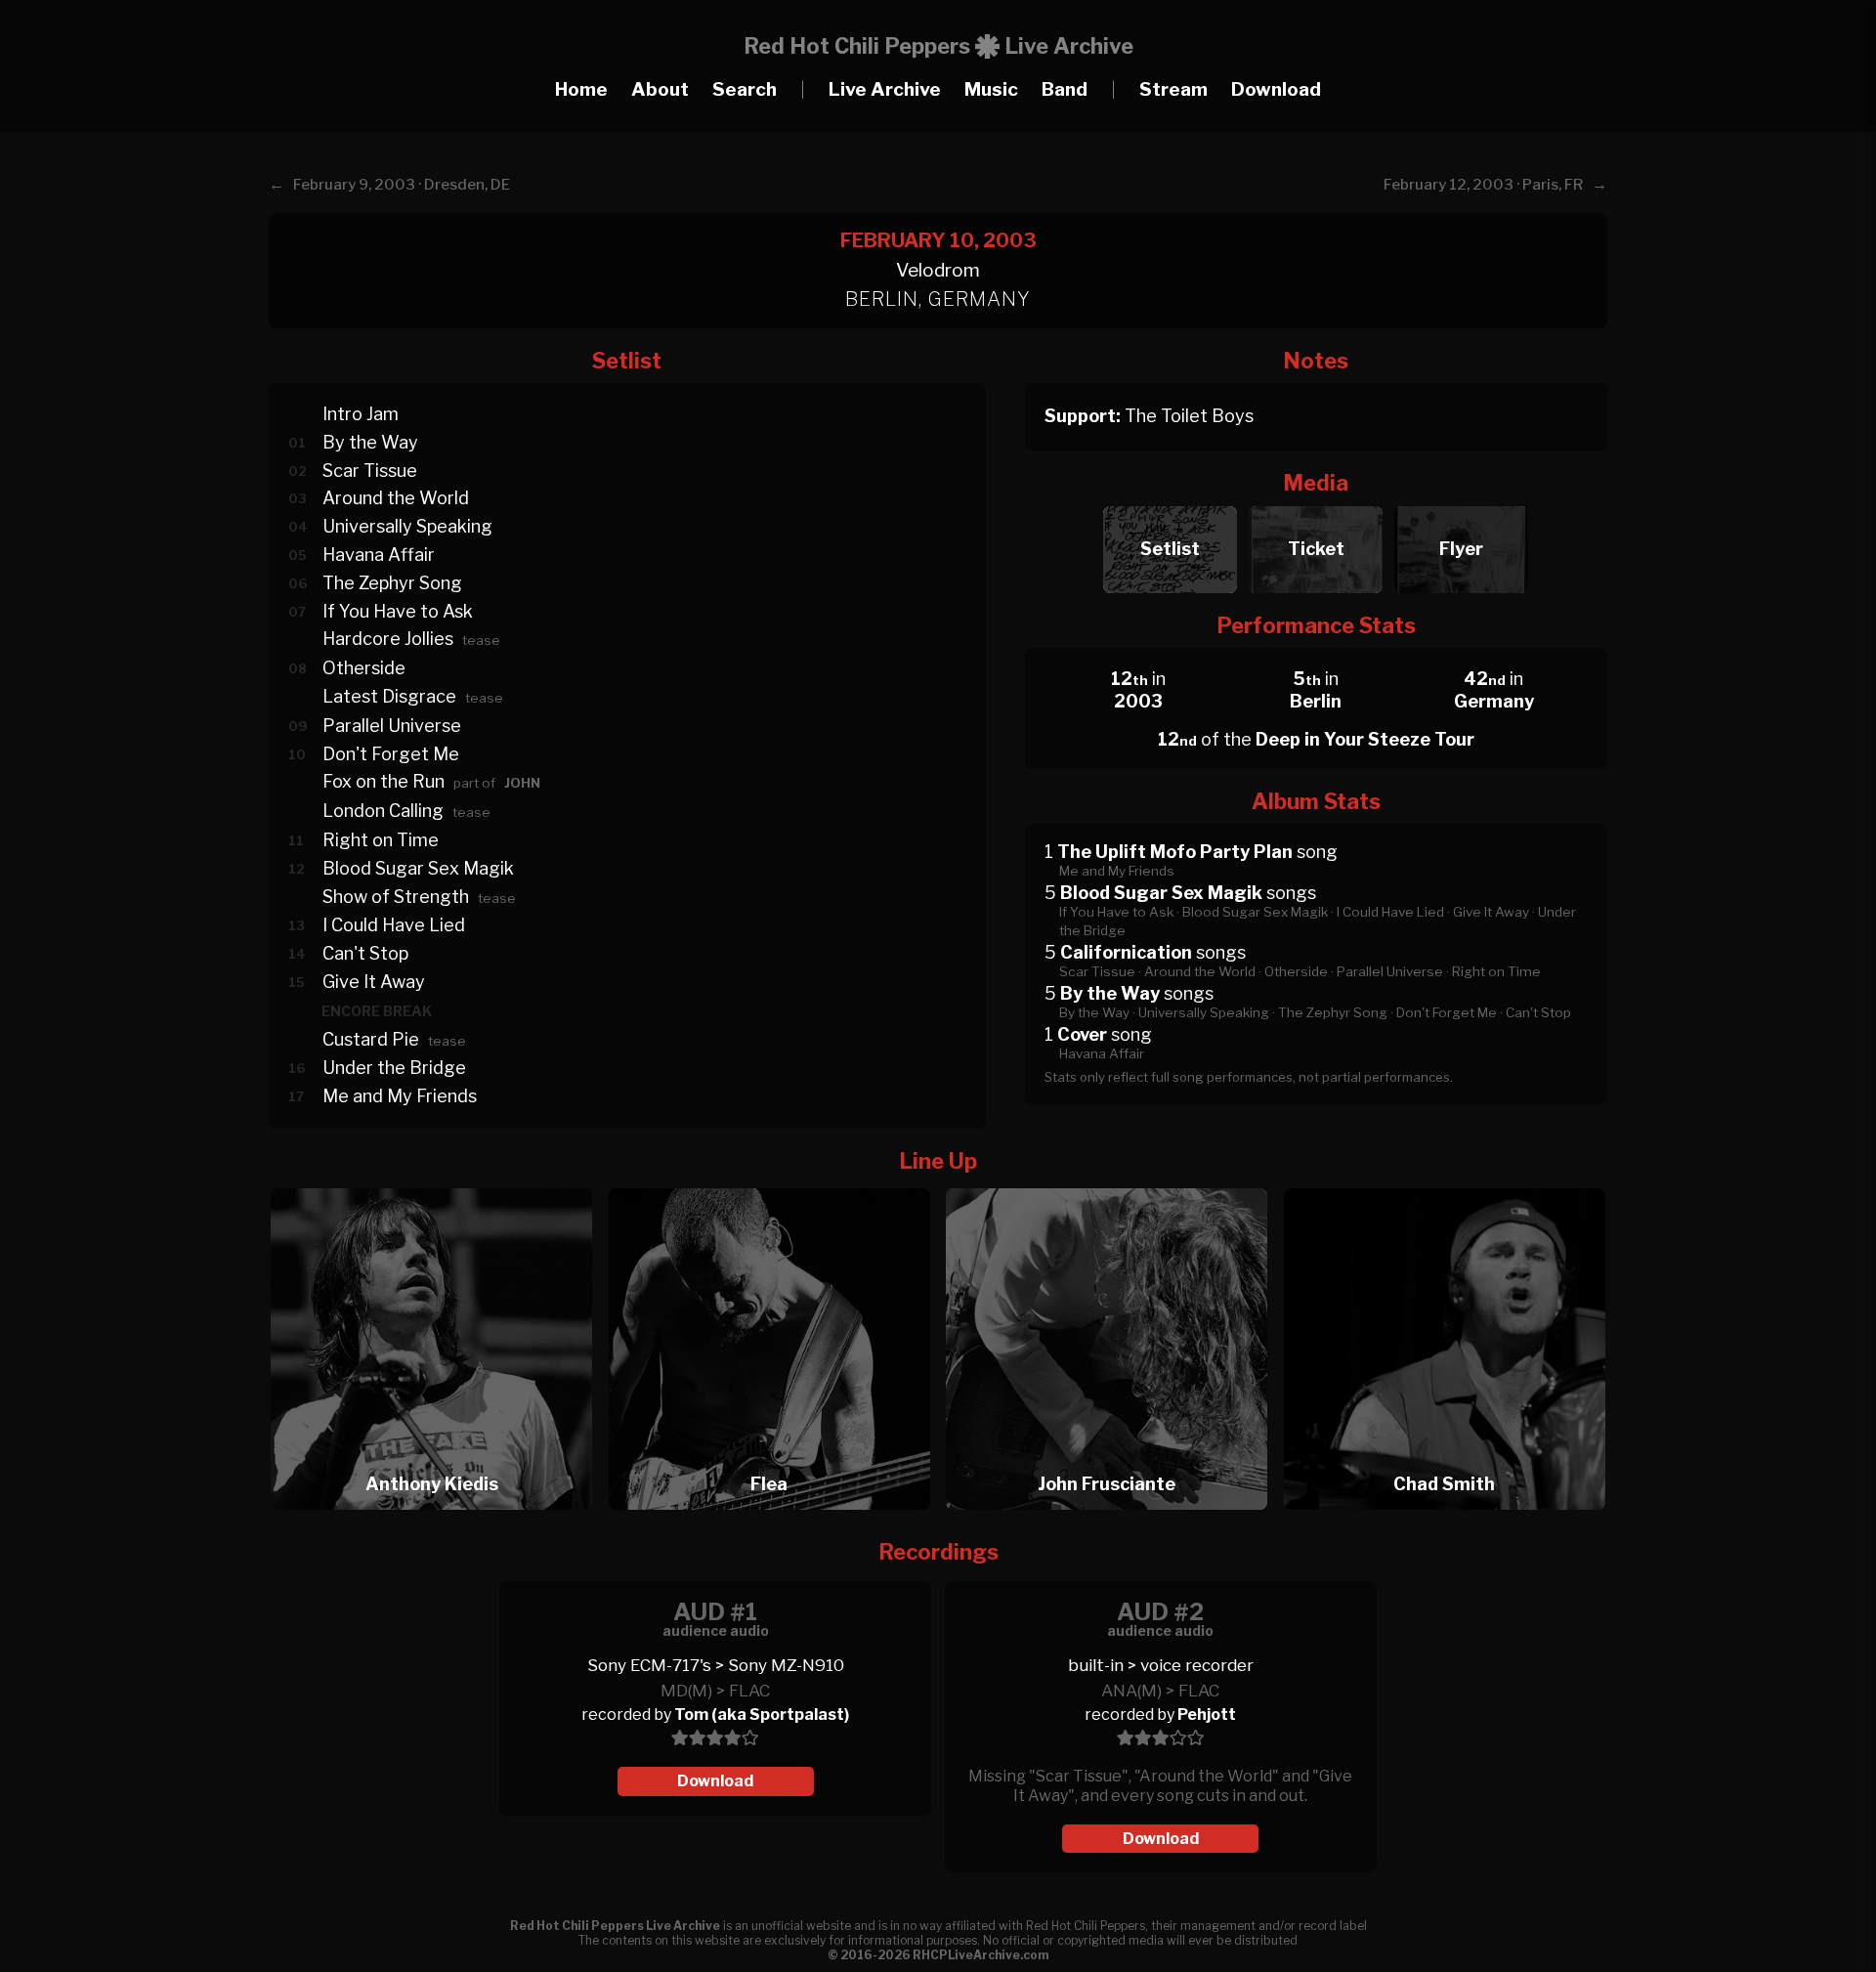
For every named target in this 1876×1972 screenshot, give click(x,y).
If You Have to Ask (398, 611)
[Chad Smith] (1445, 1183)
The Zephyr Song (392, 583)
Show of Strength (396, 897)
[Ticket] (1316, 501)
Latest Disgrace (389, 696)
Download (1276, 89)
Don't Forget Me (391, 754)
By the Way (370, 442)
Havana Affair (379, 555)
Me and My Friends (400, 1096)
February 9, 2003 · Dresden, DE (402, 185)
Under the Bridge (394, 1068)
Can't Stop (365, 953)
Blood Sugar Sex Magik (418, 868)
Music (991, 89)
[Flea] (776, 1183)
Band (1065, 89)
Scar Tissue (370, 471)
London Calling (383, 811)
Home (581, 89)
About (660, 89)
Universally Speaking (407, 526)
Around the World (396, 498)
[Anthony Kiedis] (438, 1183)
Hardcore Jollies (388, 639)
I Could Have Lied (394, 925)
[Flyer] (1461, 501)
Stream (1173, 89)
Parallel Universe (392, 726)
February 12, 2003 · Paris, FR (1483, 185)
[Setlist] (1170, 501)
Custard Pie (371, 1039)
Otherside (364, 668)
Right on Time (381, 840)
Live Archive (885, 89)
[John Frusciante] (1113, 1183)
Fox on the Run (384, 781)
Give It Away (374, 982)
